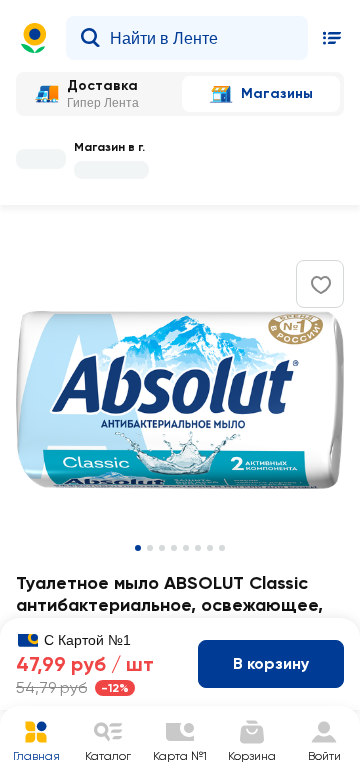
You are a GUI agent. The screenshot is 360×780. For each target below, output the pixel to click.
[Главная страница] (34, 38)
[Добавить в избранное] (321, 285)
